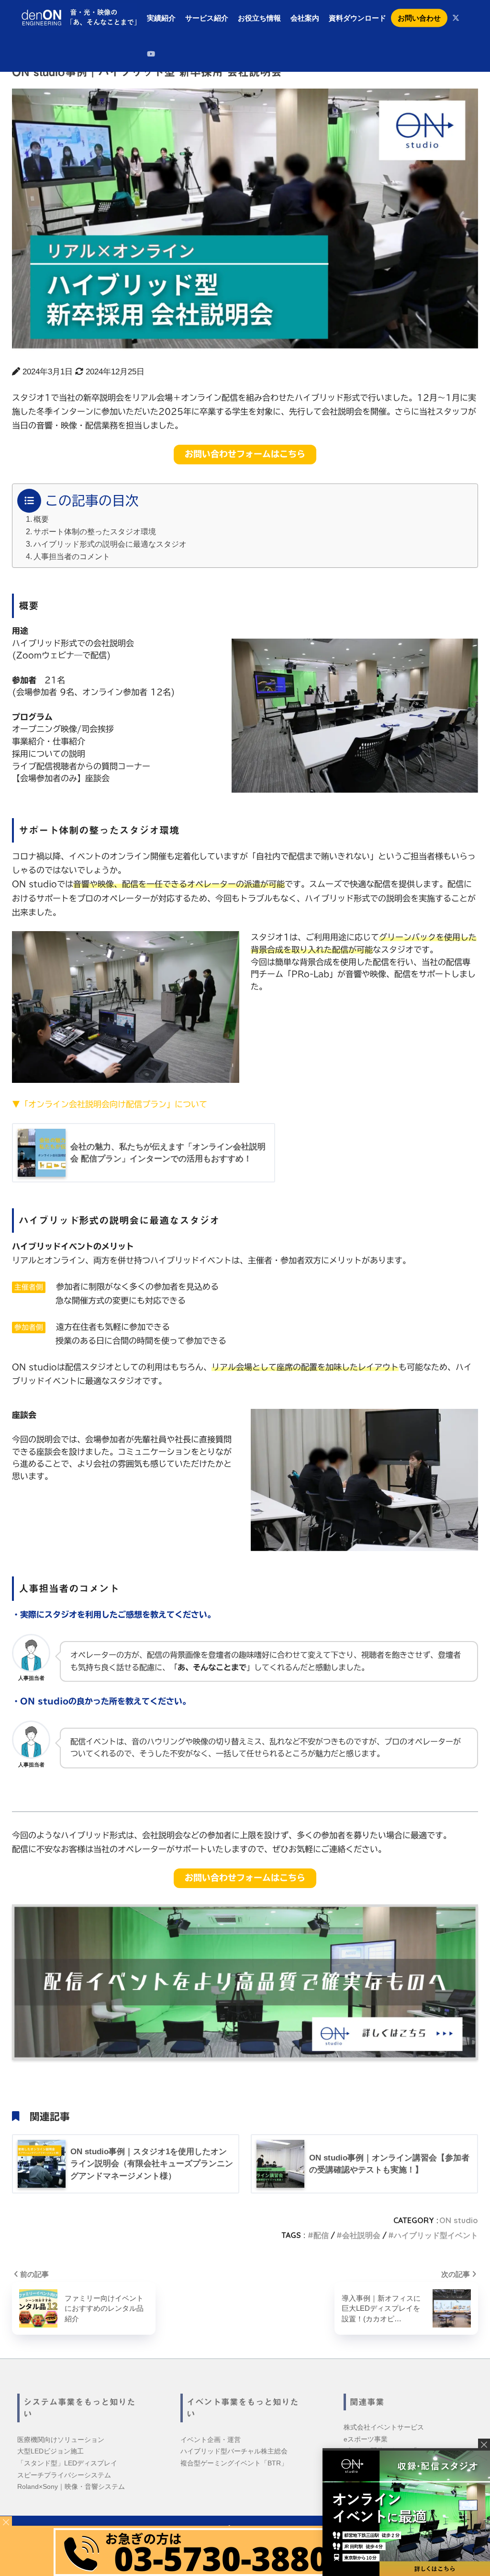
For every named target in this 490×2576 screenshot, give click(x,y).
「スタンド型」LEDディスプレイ (67, 2463)
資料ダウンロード (357, 18)
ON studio (459, 2220)
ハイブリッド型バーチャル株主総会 (234, 2451)
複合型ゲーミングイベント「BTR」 (234, 2463)
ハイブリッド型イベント (436, 2235)
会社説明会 (361, 2235)
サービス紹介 (207, 18)
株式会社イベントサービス (384, 2427)
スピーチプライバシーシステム (64, 2475)
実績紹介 (161, 18)
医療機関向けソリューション (61, 2440)
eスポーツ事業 (366, 2439)
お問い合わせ (419, 18)
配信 (321, 2235)
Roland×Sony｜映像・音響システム (71, 2486)
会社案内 (305, 18)
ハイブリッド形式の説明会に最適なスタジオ (110, 544)
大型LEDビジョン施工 (50, 2451)
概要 (41, 519)
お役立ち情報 (259, 18)
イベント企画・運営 (211, 2440)
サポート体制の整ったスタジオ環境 (95, 531)
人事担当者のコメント (72, 556)
